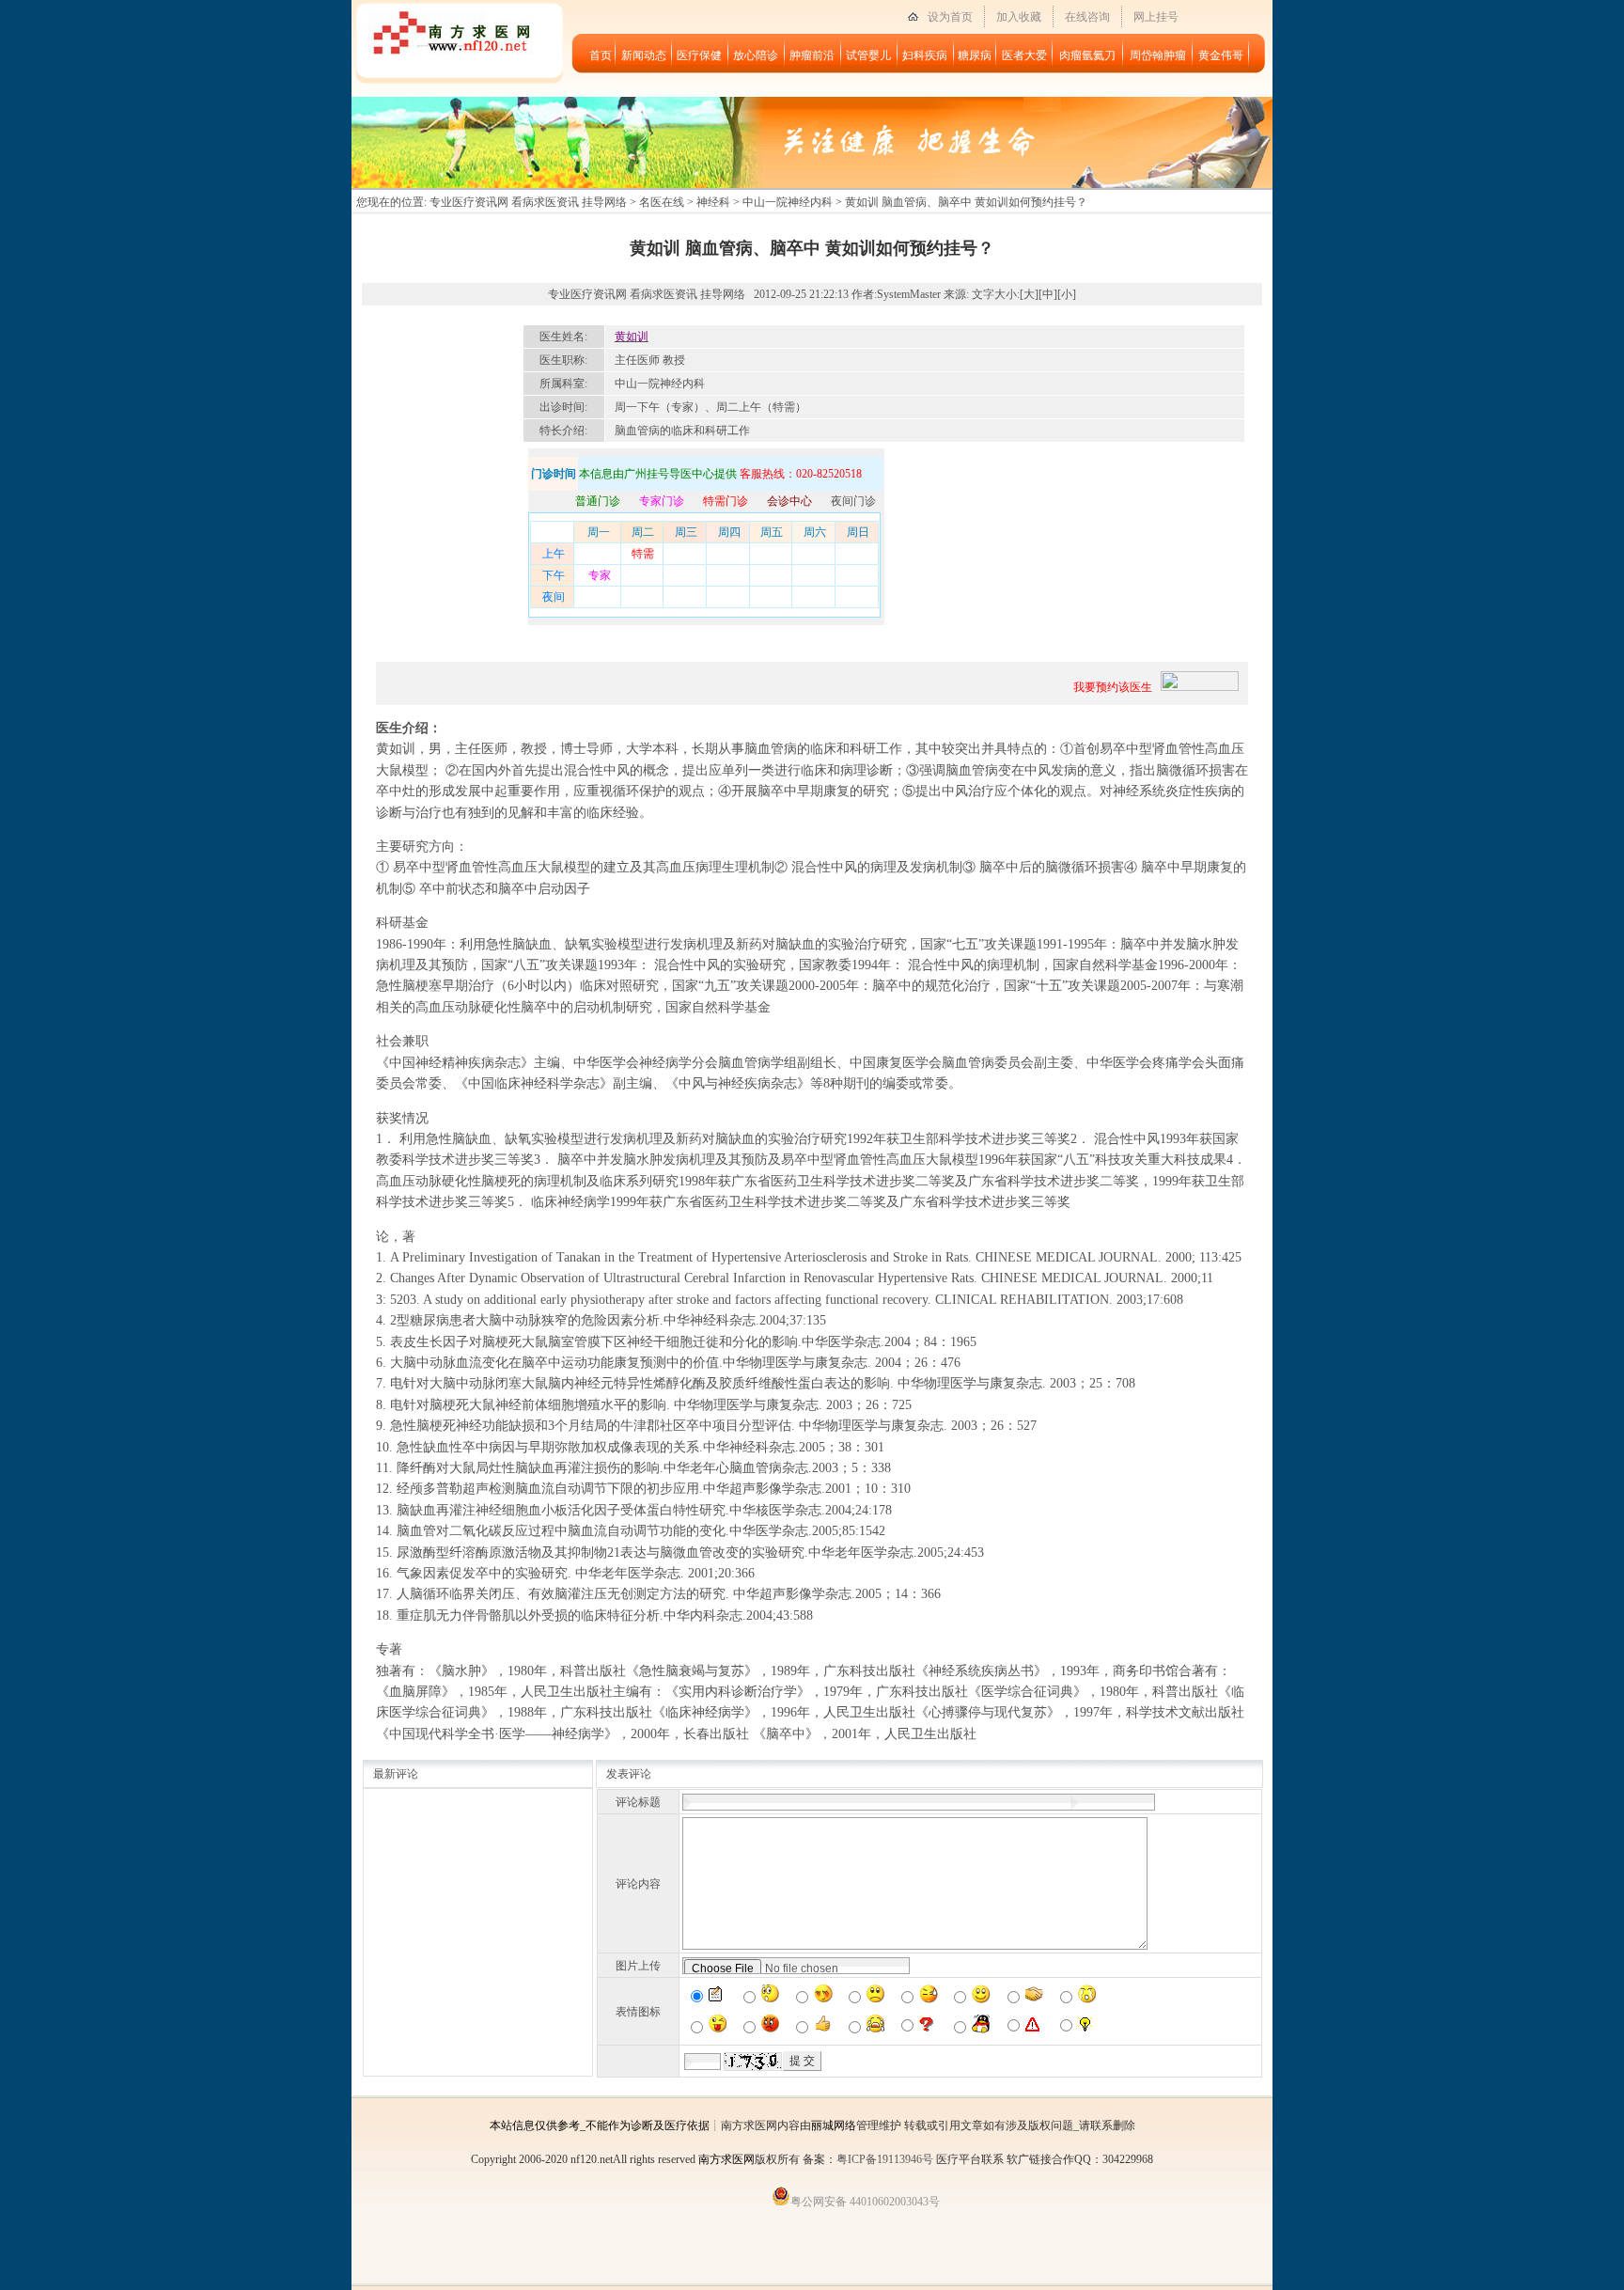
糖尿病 (975, 55)
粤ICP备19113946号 (885, 2159)
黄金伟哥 (1221, 55)
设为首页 (950, 17)
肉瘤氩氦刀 (1087, 55)
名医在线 (662, 202)
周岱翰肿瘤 (1158, 55)
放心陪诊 (756, 55)
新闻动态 (644, 55)
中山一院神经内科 (788, 202)
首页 (601, 55)
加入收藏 (1019, 17)
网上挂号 (1156, 17)
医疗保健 (699, 55)
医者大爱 (1024, 55)
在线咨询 (1087, 17)
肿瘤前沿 (812, 55)
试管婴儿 (868, 55)
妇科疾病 (925, 55)
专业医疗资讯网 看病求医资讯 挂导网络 (528, 202)
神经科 (713, 202)
